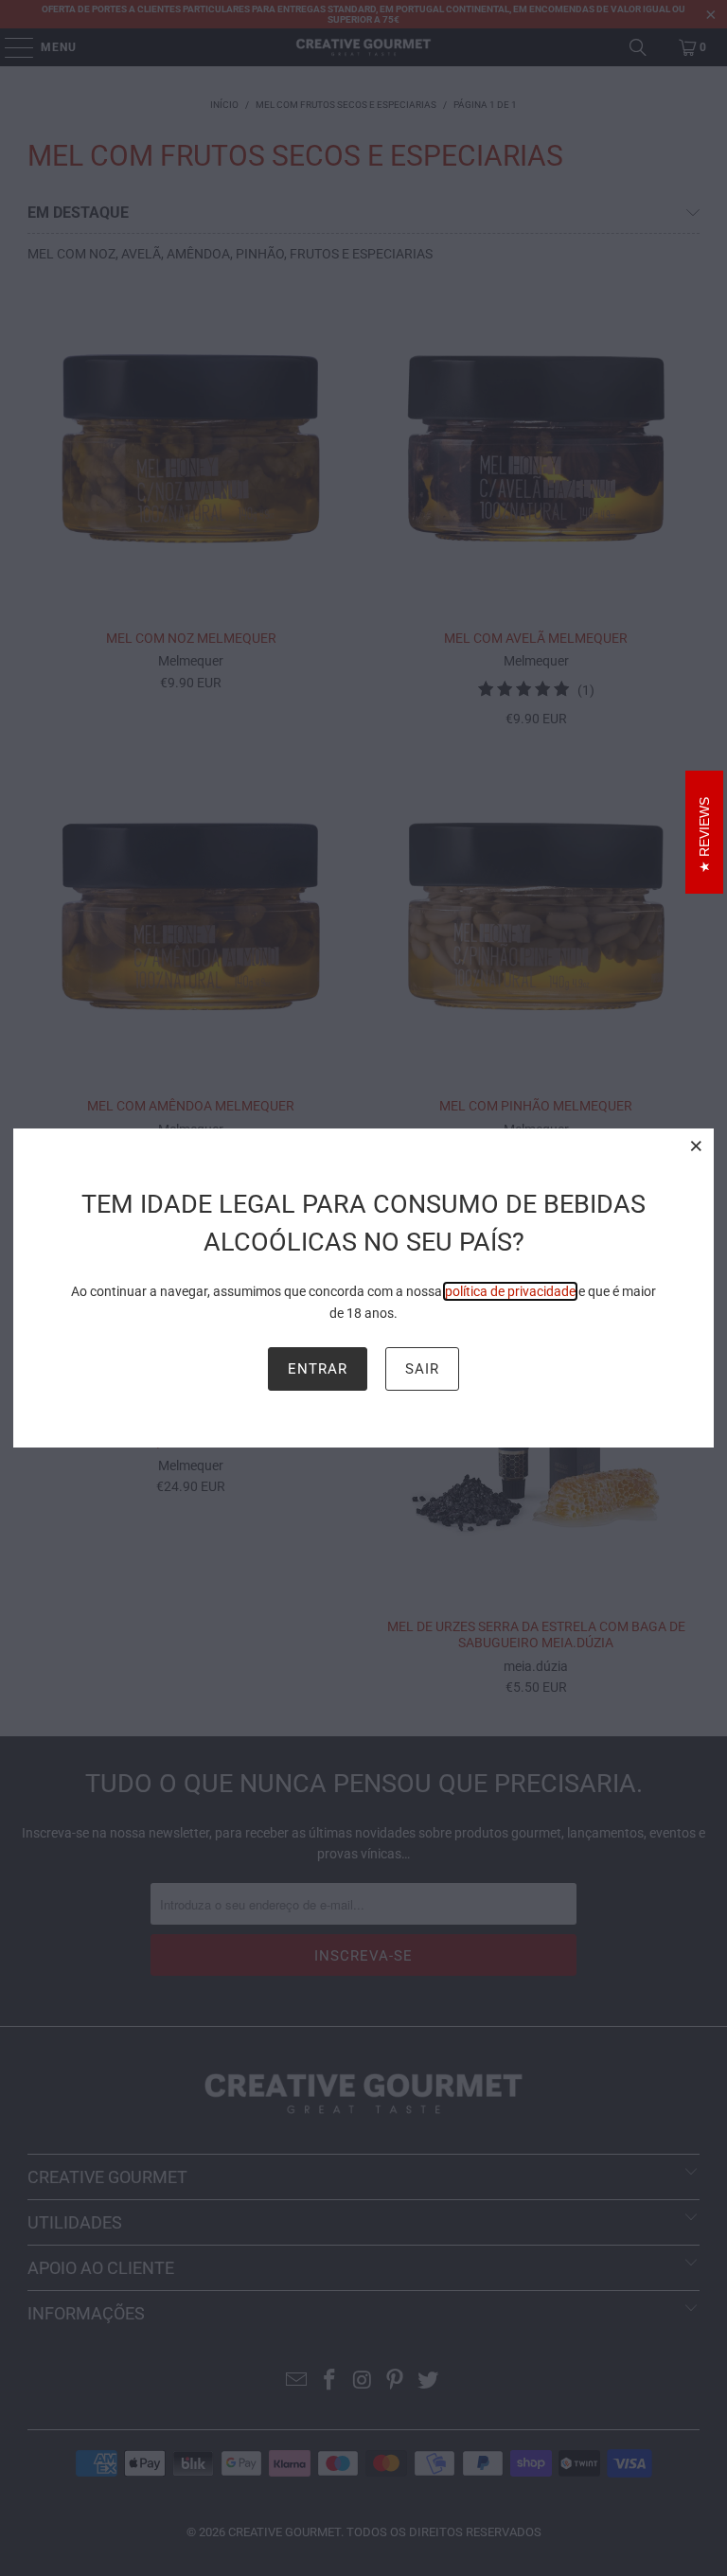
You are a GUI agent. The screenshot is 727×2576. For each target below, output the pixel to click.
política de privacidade (510, 1291)
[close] (697, 1146)
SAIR (422, 1369)
